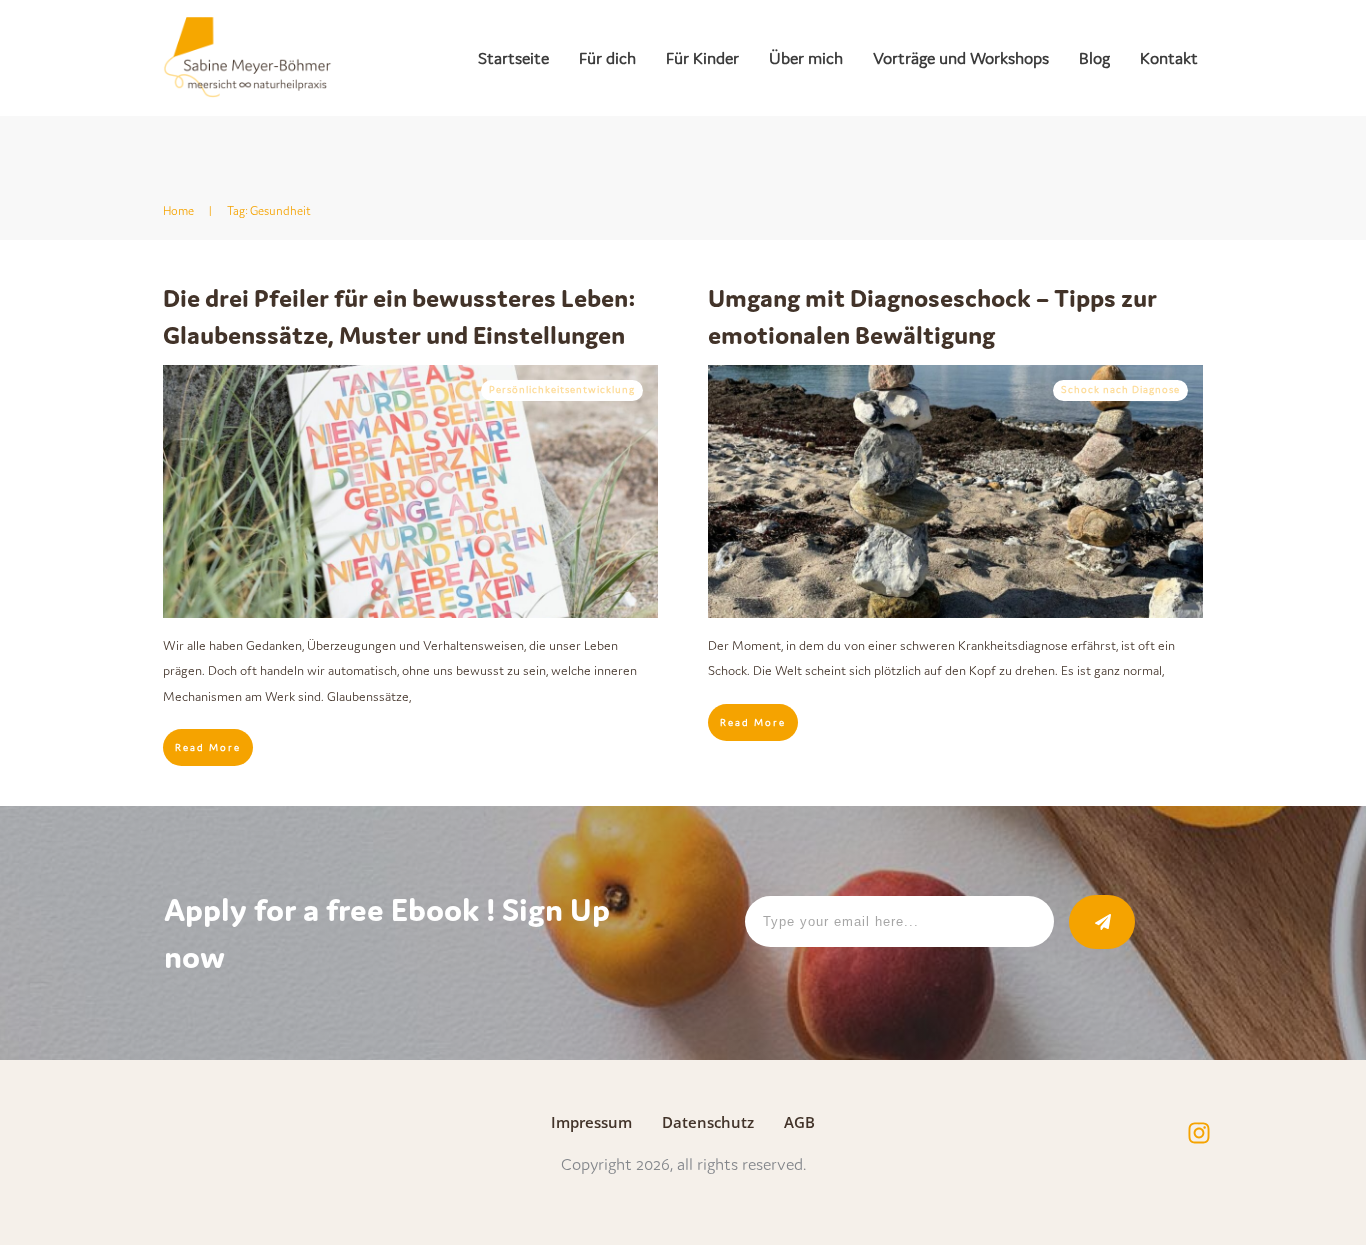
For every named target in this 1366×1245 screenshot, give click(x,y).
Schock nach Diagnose (1120, 389)
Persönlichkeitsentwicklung (562, 389)
